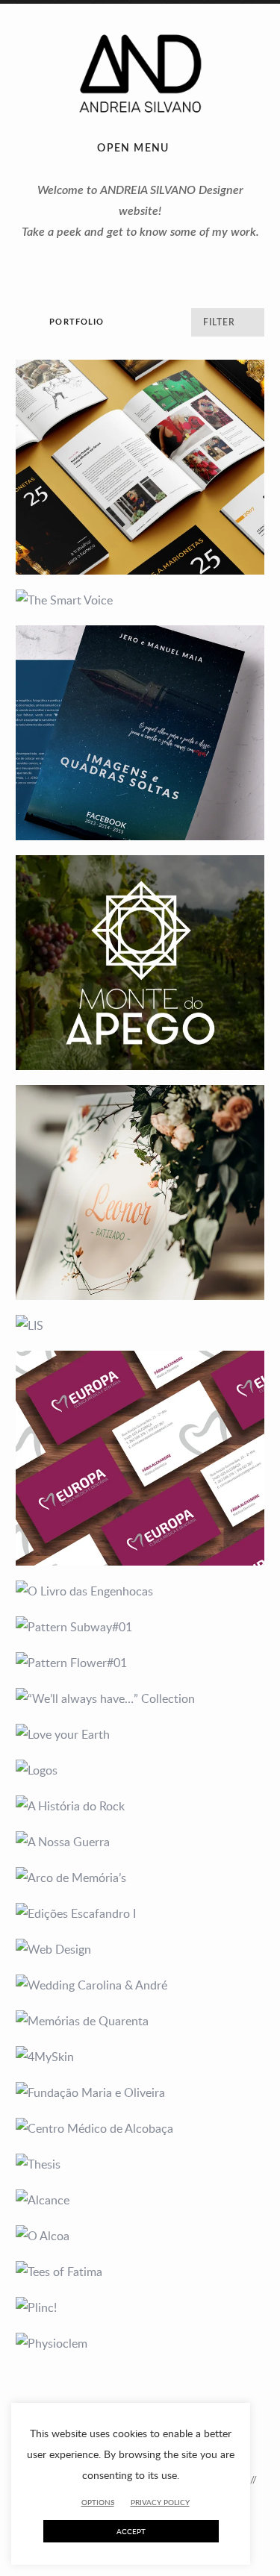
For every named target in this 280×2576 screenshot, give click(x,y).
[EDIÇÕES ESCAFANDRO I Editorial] (140, 1913)
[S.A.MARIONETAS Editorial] (140, 467)
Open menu (133, 149)
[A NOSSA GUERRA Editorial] (140, 1842)
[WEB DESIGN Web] (140, 1949)
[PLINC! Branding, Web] (140, 2307)
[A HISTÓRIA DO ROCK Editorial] (140, 1806)
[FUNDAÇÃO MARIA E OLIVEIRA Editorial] (140, 2092)
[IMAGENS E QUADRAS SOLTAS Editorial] (140, 733)
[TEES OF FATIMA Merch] (140, 2272)
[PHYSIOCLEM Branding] (140, 2343)
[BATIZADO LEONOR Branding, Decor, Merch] (140, 1192)
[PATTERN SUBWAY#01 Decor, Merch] (140, 1627)
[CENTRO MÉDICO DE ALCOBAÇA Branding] (140, 2128)
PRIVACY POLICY (160, 2503)
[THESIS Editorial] (140, 2164)
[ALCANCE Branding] (140, 2200)
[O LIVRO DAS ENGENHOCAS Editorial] (140, 1591)
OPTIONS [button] (98, 2502)
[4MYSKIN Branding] (140, 2057)
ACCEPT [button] (131, 2531)
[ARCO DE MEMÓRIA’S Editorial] (140, 1878)
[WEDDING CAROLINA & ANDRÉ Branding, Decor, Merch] (140, 1985)
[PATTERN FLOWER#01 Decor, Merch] (140, 1663)
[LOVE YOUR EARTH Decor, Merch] (140, 1734)
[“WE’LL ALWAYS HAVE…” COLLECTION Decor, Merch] (140, 1698)
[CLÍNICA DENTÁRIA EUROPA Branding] (140, 1458)
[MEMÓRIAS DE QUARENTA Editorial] (140, 2021)
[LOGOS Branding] (140, 1770)
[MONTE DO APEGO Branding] (140, 963)
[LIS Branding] (140, 1325)
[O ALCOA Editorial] (140, 2236)
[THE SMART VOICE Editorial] (140, 600)
